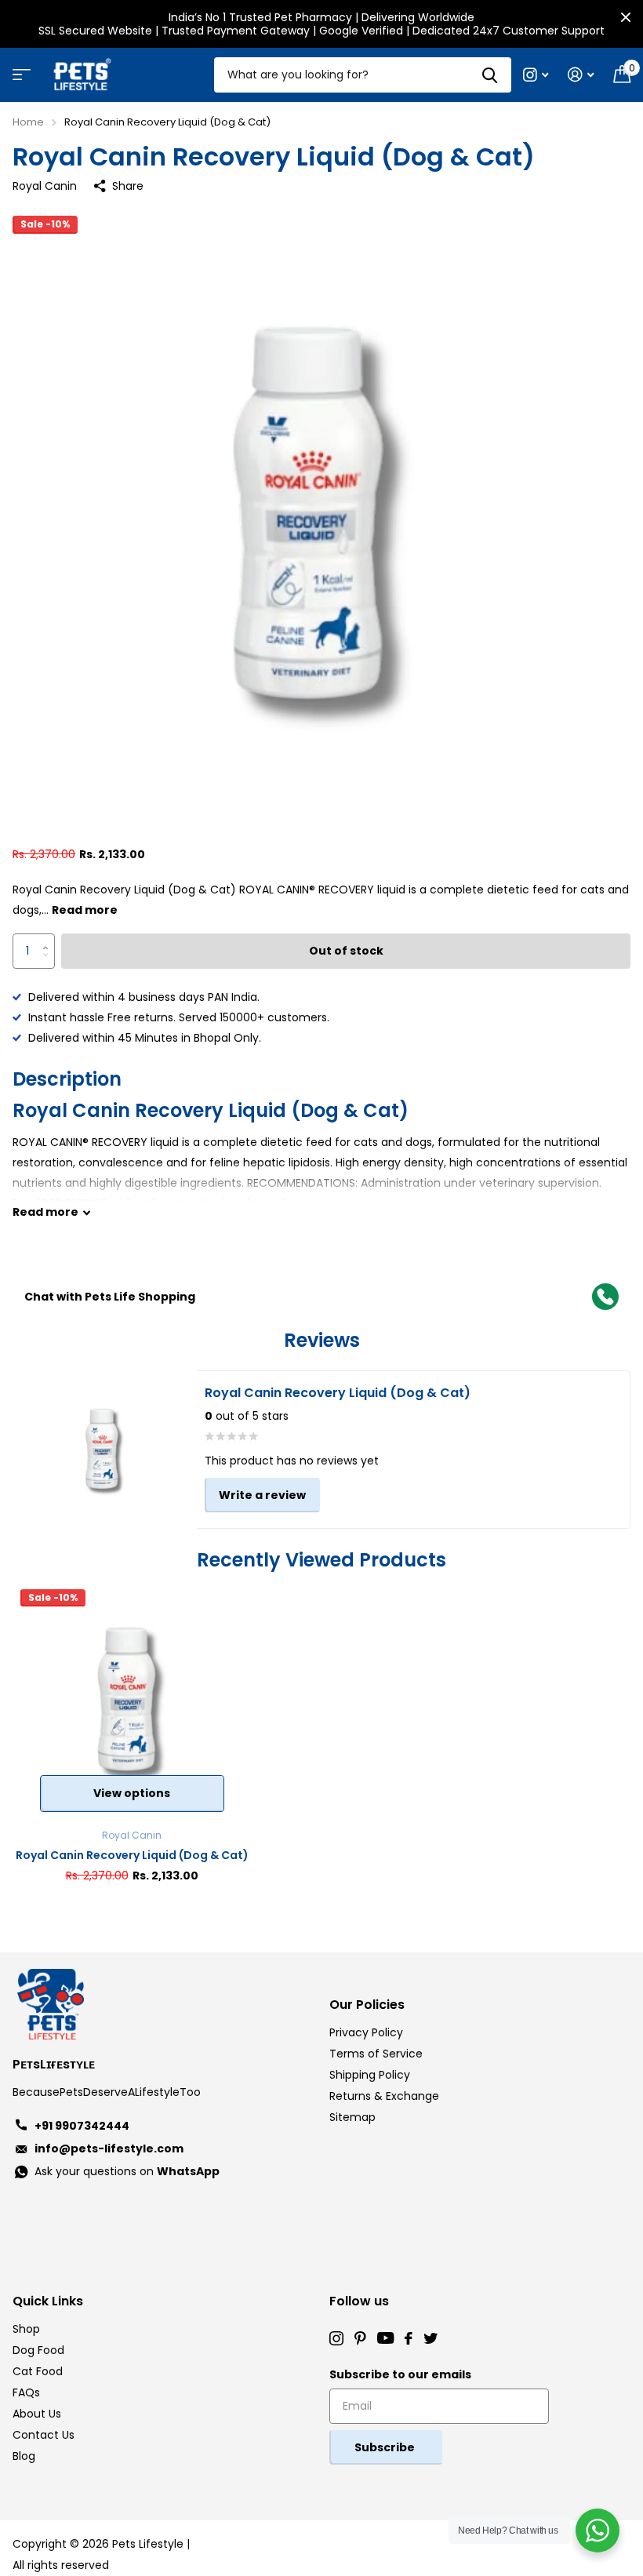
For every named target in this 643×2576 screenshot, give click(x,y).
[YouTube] (385, 2338)
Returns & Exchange (384, 2096)
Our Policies (367, 2005)
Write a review (262, 1495)
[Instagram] (336, 2338)
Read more (85, 910)
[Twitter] (430, 2338)
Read (45, 1212)
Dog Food (38, 2350)
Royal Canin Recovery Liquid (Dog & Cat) (132, 1855)
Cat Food (38, 2371)
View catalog (20, 80)
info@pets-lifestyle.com (109, 2148)
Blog (24, 2456)
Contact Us (44, 2435)
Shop (26, 2329)
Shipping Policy (370, 2075)
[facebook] (409, 2338)
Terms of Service (376, 2054)
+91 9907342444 (82, 2126)
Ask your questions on (127, 2171)
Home (28, 122)
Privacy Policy (366, 2032)
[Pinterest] (360, 2338)
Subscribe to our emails (400, 2374)
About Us (37, 2414)
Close (626, 17)
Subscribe (386, 2447)
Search (490, 75)
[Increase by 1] (49, 939)
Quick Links (48, 2301)
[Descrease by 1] (49, 964)
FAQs (26, 2392)
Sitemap (352, 2117)
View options (132, 1793)
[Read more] (536, 75)
